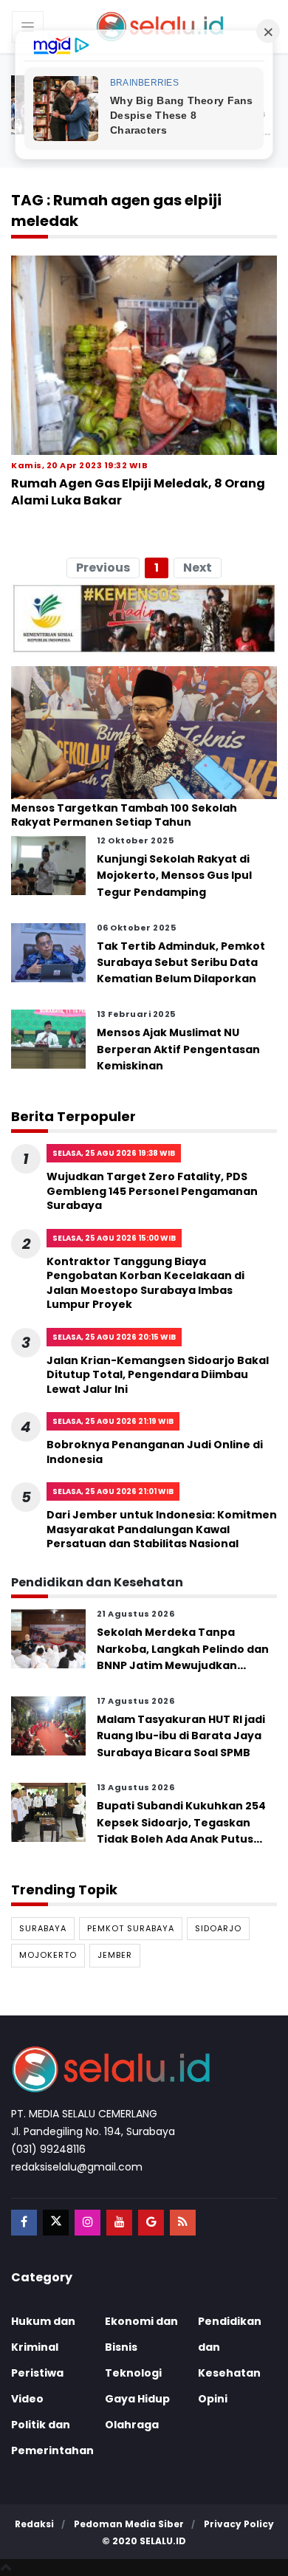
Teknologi (133, 2373)
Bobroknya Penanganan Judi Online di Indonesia (155, 1452)
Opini (213, 2399)
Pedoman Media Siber (129, 2524)
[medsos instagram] (88, 2223)
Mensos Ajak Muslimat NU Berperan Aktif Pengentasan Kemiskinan (178, 1049)
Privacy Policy (239, 2524)
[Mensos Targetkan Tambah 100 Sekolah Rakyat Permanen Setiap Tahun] (144, 732)
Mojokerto (48, 1955)
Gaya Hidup (137, 2399)
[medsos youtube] (119, 2223)
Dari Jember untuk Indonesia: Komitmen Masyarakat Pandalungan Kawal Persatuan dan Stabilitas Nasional (162, 1529)
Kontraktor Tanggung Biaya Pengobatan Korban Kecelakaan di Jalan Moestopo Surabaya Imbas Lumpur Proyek (145, 1283)
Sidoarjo (218, 1928)
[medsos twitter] (56, 2223)
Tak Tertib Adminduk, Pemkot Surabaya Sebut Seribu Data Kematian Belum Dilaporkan (181, 963)
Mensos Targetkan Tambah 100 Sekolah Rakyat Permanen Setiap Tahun (124, 816)
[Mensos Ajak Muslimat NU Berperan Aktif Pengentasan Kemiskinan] (48, 1039)
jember (115, 1955)
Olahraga (132, 2425)
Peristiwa (37, 2373)
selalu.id (163, 2541)
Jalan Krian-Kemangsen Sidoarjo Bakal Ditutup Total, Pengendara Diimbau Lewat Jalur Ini (158, 1375)
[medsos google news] (151, 2223)
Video (27, 2399)
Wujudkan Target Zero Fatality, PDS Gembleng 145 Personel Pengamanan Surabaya (152, 1191)
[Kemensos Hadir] (144, 619)
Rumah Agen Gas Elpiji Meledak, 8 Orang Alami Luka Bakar (138, 491)
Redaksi (34, 2524)
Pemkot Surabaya (131, 1928)
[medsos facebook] (24, 2223)
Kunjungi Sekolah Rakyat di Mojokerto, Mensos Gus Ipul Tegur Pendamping (174, 876)
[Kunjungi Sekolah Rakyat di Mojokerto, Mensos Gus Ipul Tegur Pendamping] (48, 864)
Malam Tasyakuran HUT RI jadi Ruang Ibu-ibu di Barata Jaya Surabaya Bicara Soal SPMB (181, 1736)
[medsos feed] (183, 2223)
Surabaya (43, 1928)
